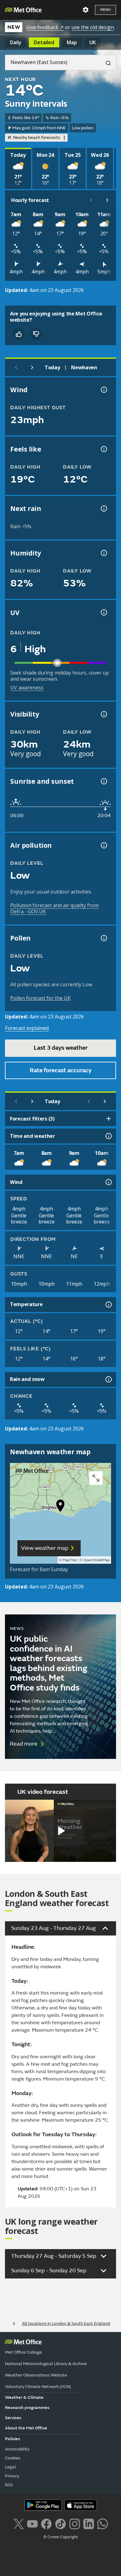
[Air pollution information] (103, 845)
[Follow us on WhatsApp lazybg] (103, 2523)
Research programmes (27, 2408)
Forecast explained (27, 1028)
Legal (10, 2467)
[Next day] (32, 367)
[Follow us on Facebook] (46, 2523)
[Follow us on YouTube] (32, 2523)
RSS (9, 2485)
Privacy (12, 2476)
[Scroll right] (107, 200)
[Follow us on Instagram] (75, 2523)
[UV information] (103, 612)
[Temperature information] (108, 1305)
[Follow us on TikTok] (60, 2523)
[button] (60, 1507)
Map (72, 42)
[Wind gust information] (103, 390)
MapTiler (70, 1560)
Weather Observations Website (36, 2375)
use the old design (93, 27)
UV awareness (27, 688)
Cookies (13, 2458)
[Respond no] (36, 334)
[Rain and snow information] (108, 1379)
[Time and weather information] (108, 1136)
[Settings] (86, 10)
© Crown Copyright (61, 2537)
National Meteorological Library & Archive (46, 2364)
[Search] (106, 62)
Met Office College (23, 2352)
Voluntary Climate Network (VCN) (38, 2387)
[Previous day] (16, 367)
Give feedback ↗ (45, 27)
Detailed (44, 42)
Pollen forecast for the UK (40, 998)
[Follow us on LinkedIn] (89, 2523)
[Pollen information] (103, 938)
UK (93, 42)
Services (13, 2418)
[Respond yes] (19, 334)
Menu (105, 10)
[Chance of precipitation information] (103, 508)
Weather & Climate (24, 2397)
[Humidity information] (103, 553)
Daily (16, 42)
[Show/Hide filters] (109, 1119)
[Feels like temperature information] (103, 449)
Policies (13, 2439)
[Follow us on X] (18, 2523)
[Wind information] (108, 1182)
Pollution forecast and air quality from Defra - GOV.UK (54, 908)
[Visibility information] (103, 714)
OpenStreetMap (97, 1560)
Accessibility (17, 2449)
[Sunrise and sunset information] (103, 781)
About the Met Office (26, 2428)
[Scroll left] (91, 200)
